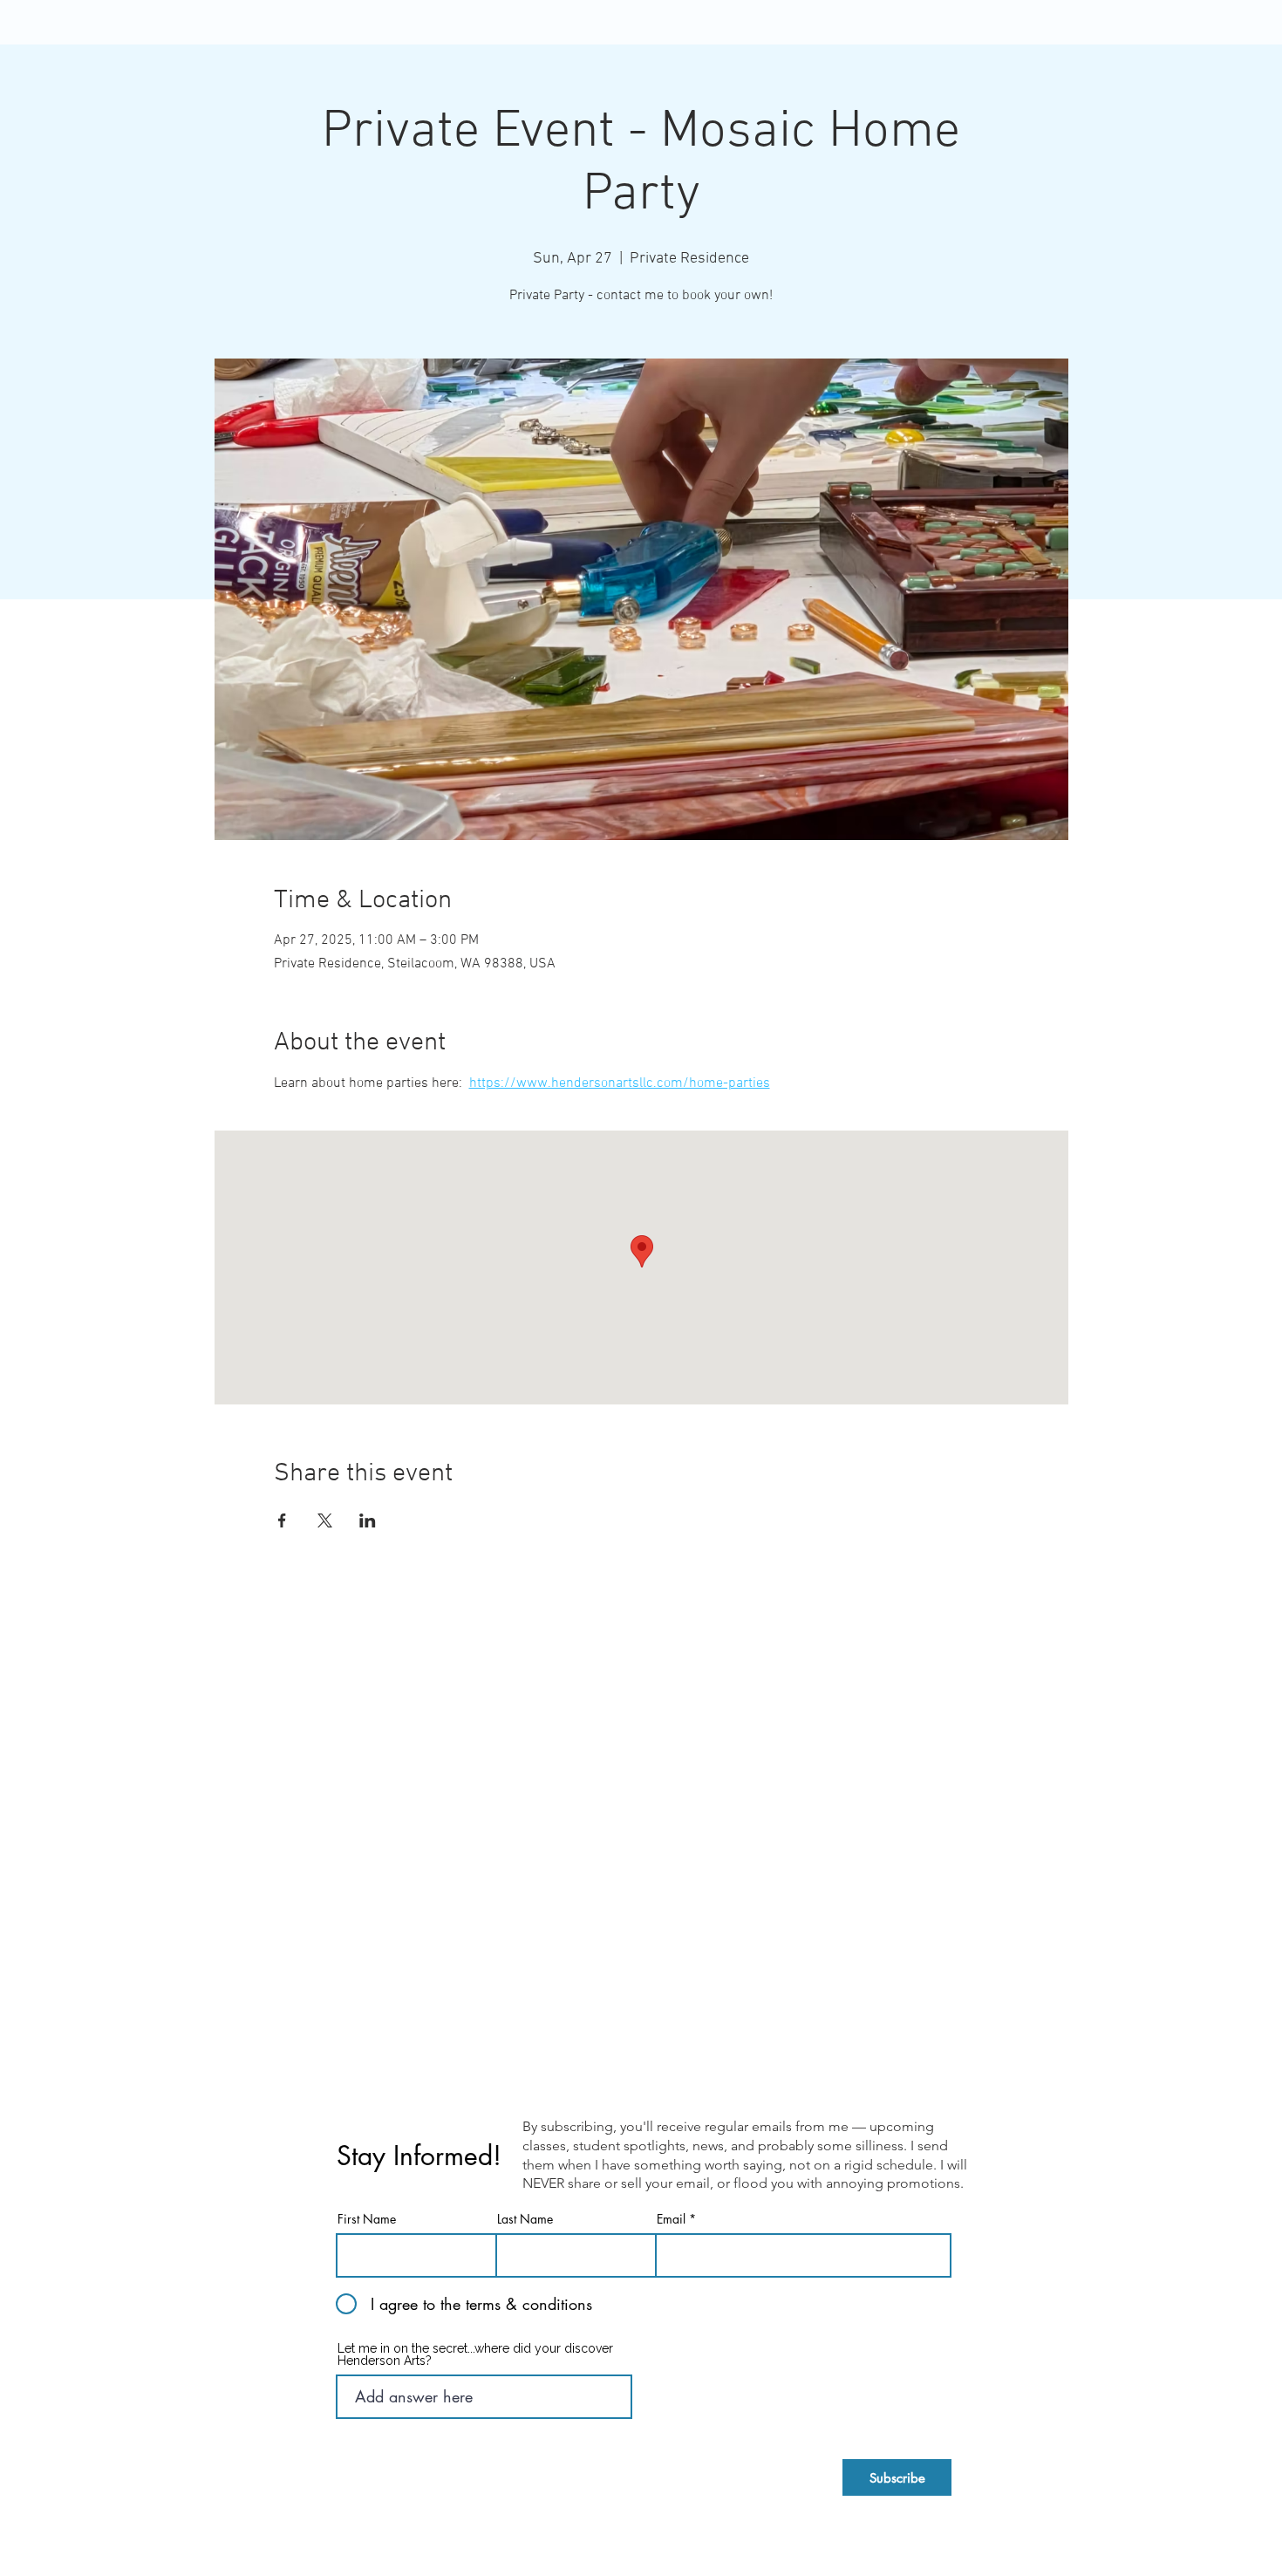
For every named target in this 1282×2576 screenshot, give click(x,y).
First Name (367, 2219)
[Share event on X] (325, 1520)
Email (671, 2219)
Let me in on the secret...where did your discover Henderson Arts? (475, 2354)
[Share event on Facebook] (282, 1520)
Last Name (525, 2219)
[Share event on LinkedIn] (368, 1520)
